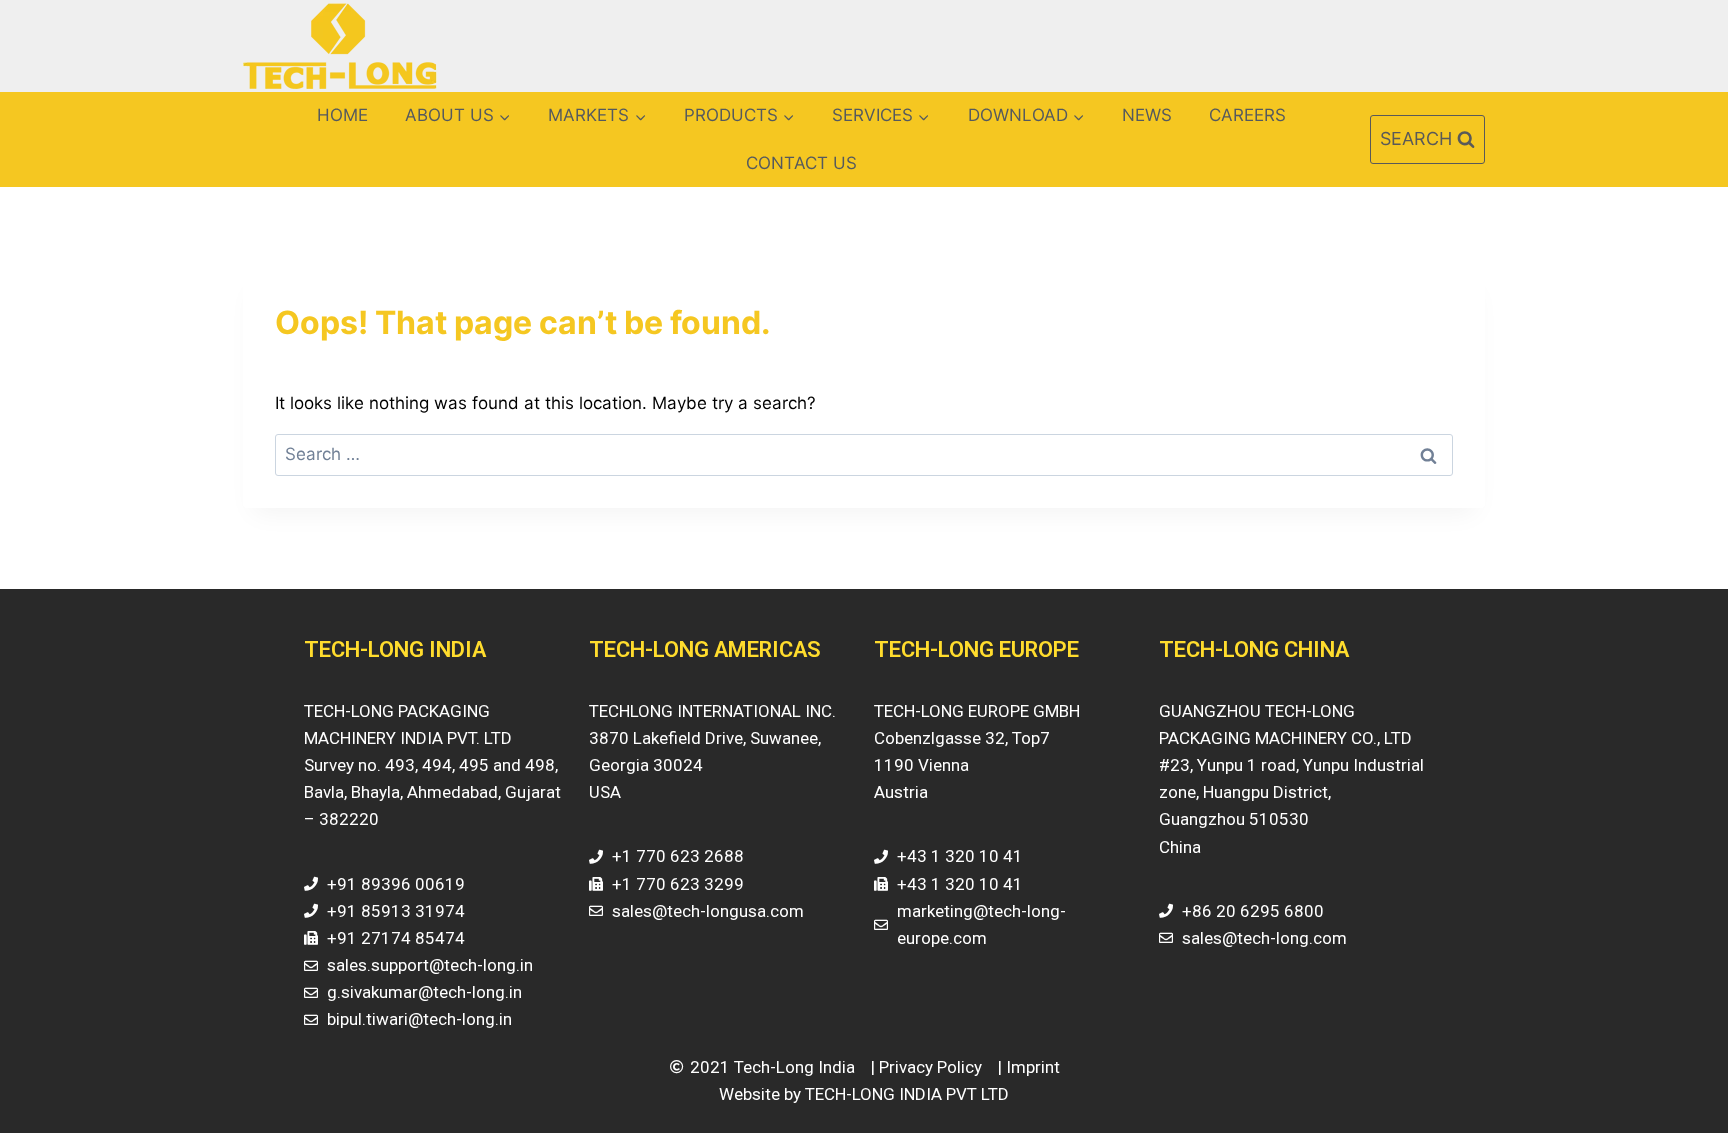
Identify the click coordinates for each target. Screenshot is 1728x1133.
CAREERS (1247, 115)
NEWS (1147, 115)
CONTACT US (801, 163)
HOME (342, 115)
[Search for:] (864, 454)
